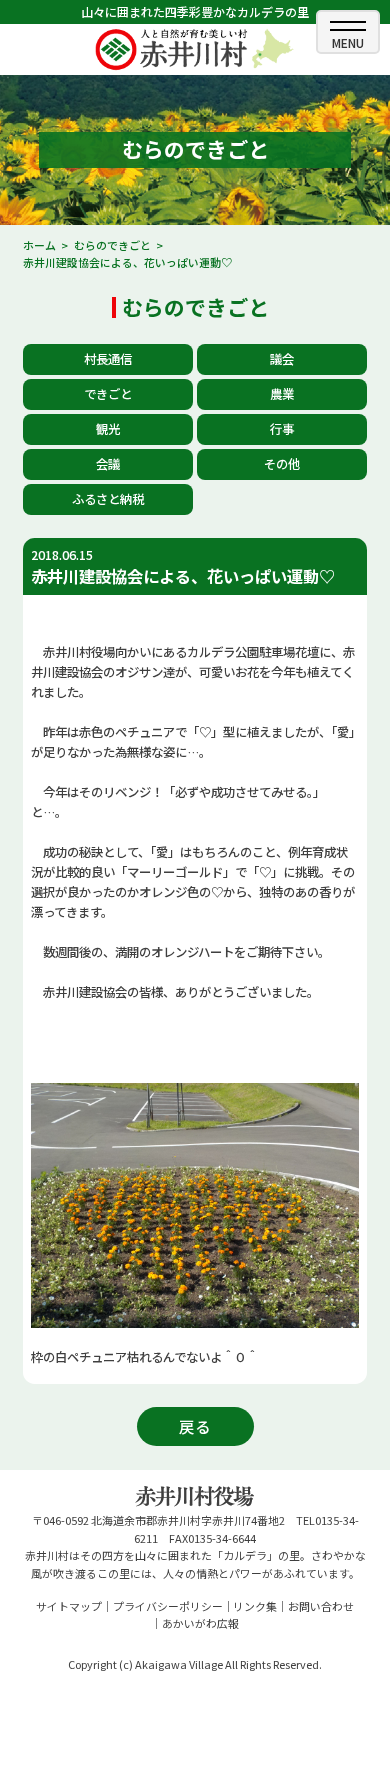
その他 (282, 464)
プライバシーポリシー (168, 1606)
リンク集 (255, 1606)
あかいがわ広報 (200, 1623)
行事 (282, 429)
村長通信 (108, 359)
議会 (282, 359)
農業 (282, 394)
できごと (108, 394)
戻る (195, 1426)
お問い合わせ (321, 1606)
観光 (108, 429)
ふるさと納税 (108, 499)
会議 (108, 464)
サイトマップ (69, 1606)
